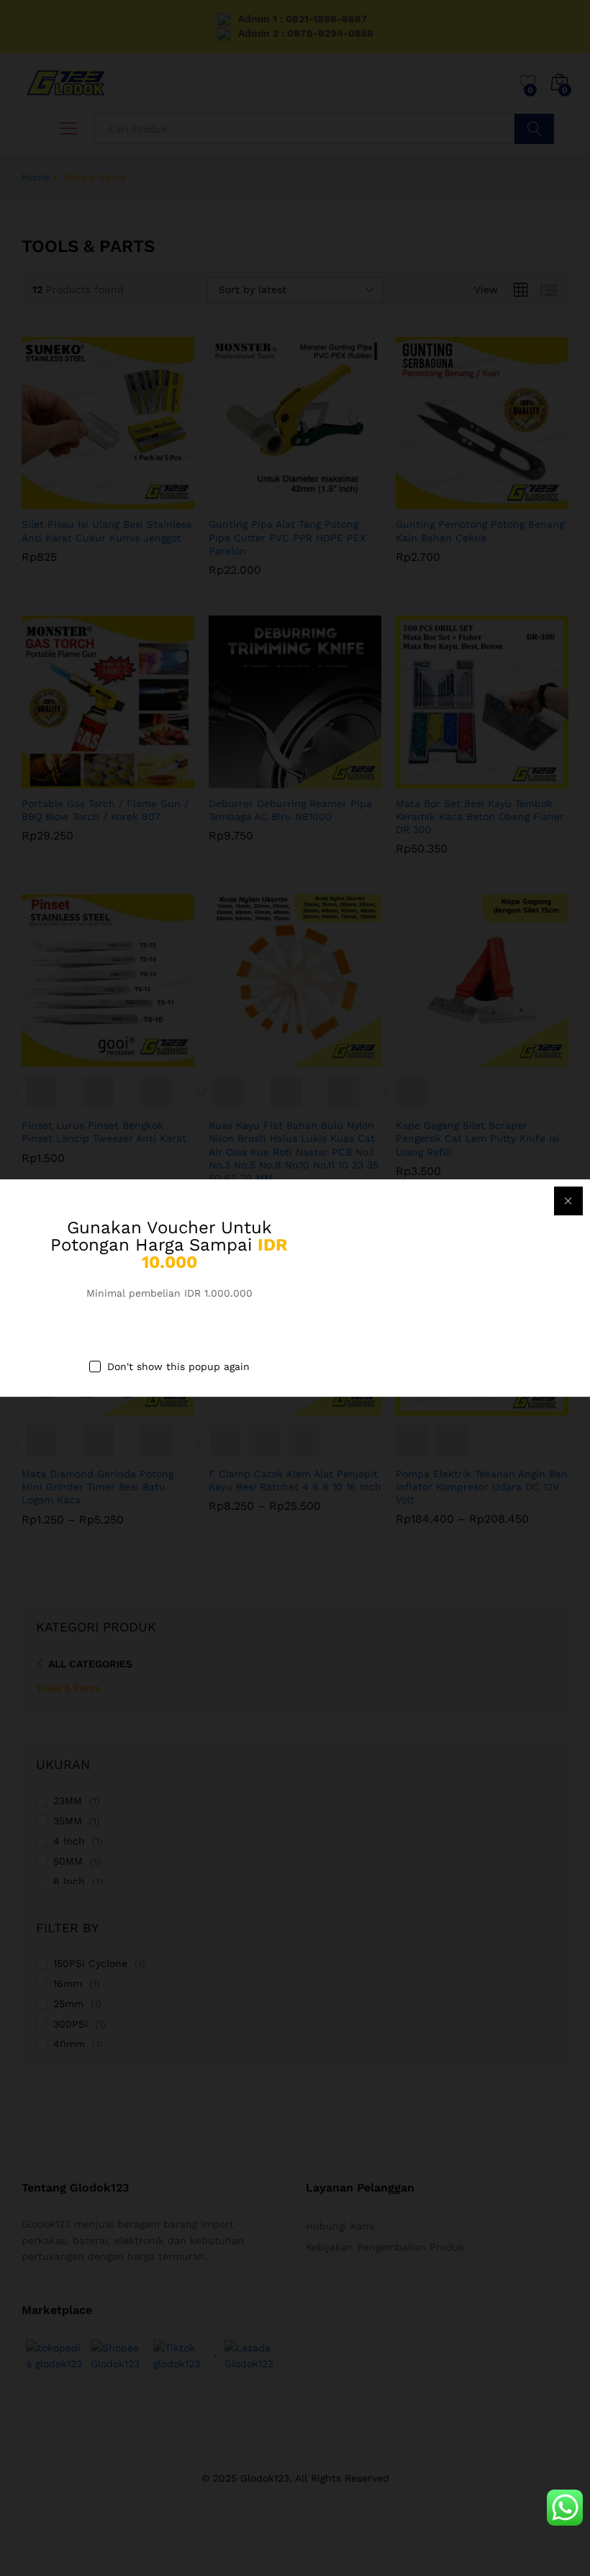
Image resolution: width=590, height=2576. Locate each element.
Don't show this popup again (178, 1367)
